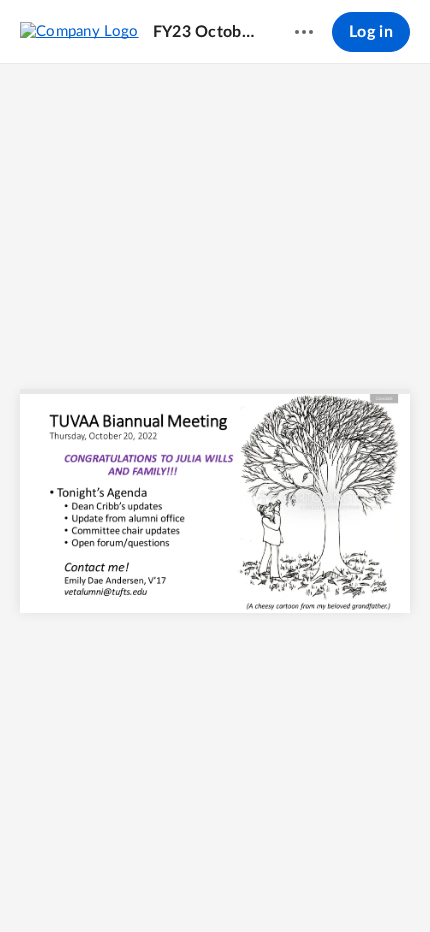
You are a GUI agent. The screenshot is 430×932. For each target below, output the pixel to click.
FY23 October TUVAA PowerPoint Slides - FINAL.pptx (205, 32)
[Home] (79, 31)
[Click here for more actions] (304, 32)
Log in (371, 32)
